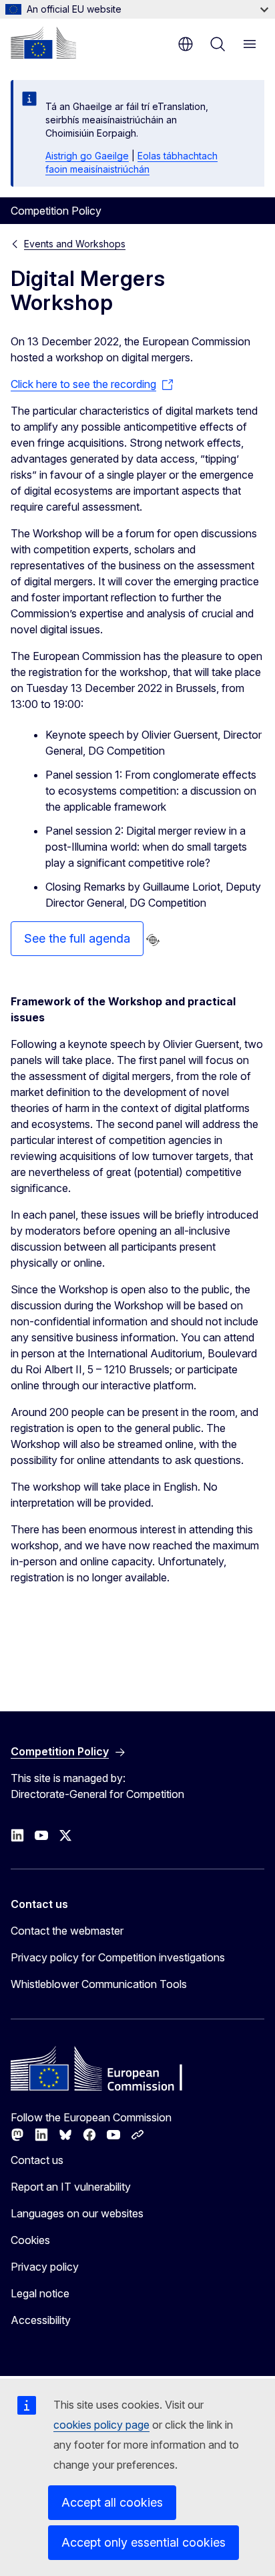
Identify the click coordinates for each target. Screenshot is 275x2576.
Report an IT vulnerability (71, 2187)
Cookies (30, 2240)
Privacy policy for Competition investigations (118, 1957)
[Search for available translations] (153, 940)
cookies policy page (101, 2425)
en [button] (186, 44)
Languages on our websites (77, 2213)
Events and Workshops (75, 244)
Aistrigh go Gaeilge (87, 156)
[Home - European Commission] (43, 43)
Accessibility (41, 2320)
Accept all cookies (112, 2502)
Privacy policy (45, 2267)
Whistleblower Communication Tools (99, 1984)
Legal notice (40, 2293)
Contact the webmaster (67, 1931)
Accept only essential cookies (144, 2542)
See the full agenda (77, 938)
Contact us (37, 2160)
